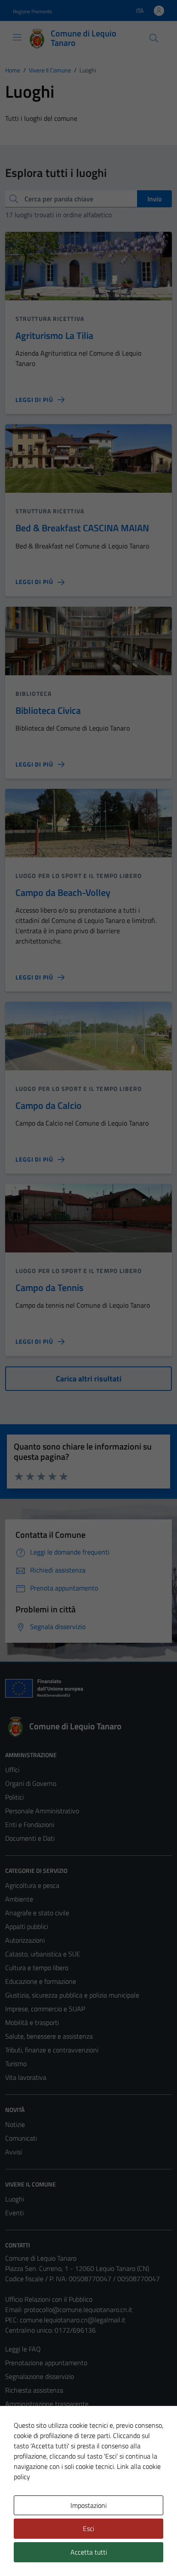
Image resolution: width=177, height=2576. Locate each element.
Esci (88, 2528)
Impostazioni (88, 2505)
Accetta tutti (89, 2552)
